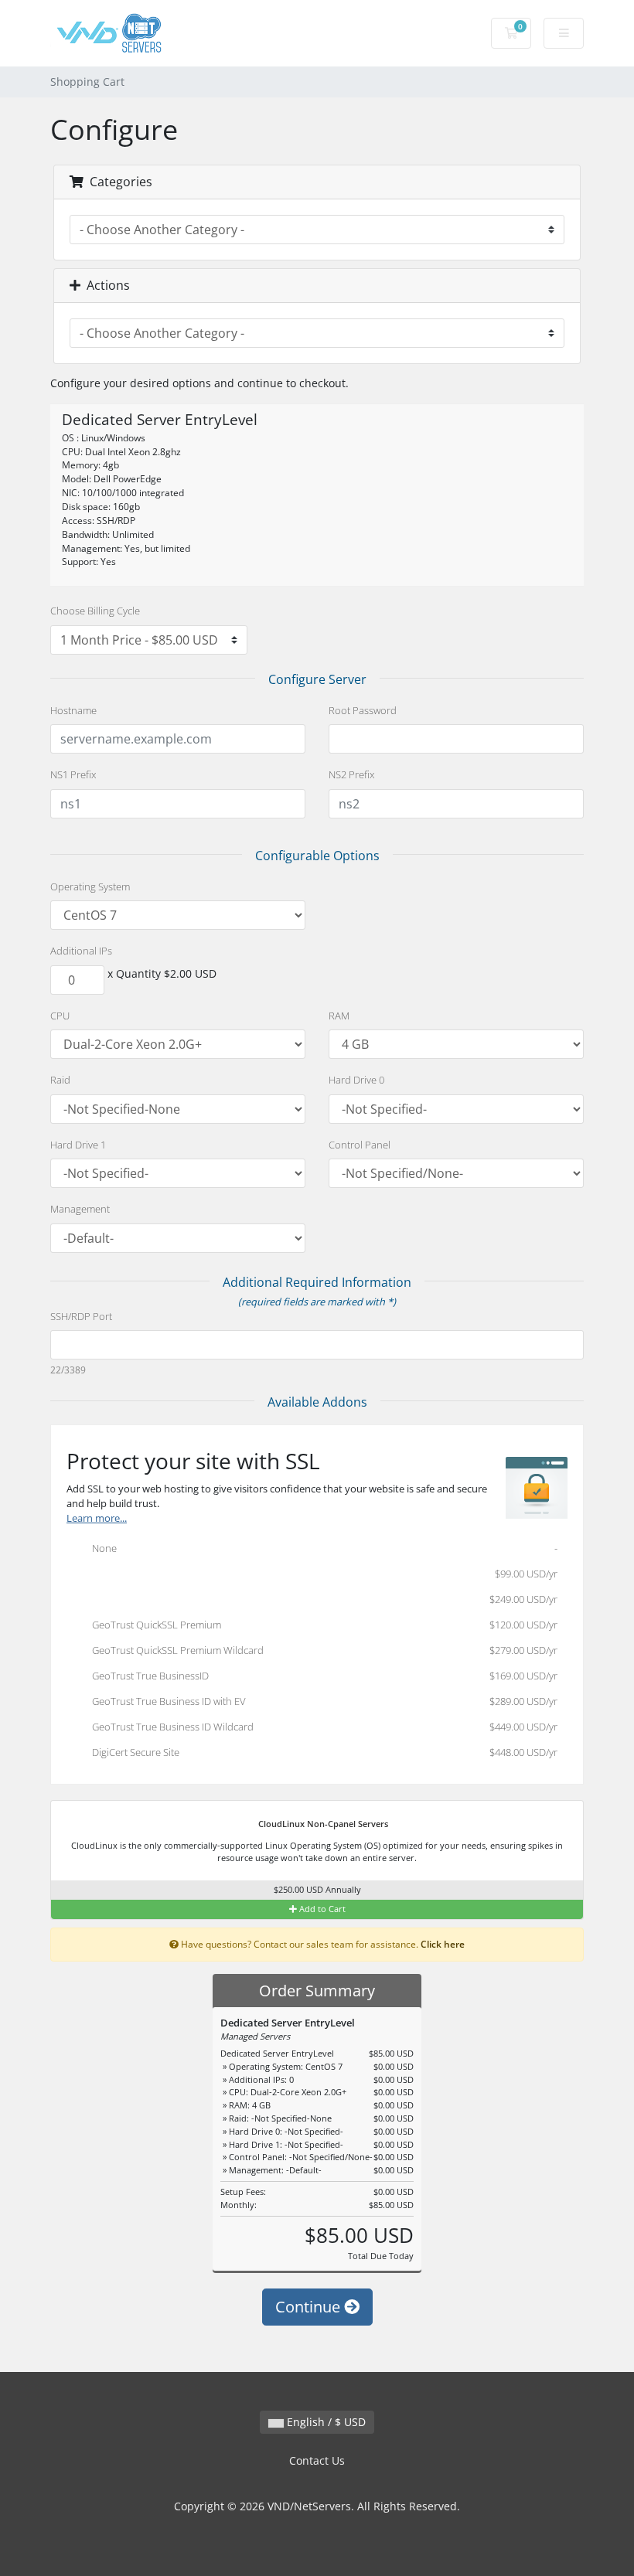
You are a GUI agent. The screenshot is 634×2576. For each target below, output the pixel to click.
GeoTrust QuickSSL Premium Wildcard (321, 1650)
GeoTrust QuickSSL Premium (321, 1625)
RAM (339, 1016)
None (321, 1548)
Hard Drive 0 (356, 1080)
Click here (443, 1944)
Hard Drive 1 (78, 1145)
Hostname (73, 710)
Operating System (90, 886)
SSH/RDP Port (81, 1316)
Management (80, 1209)
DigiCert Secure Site (321, 1752)
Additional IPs (81, 951)
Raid (60, 1080)
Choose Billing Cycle (95, 611)
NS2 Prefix (351, 774)
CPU (60, 1016)
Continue (310, 2307)
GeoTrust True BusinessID (321, 1676)
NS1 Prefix (73, 774)
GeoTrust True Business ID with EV (321, 1701)
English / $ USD (325, 2422)
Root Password (363, 710)
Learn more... (97, 1518)
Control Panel (360, 1145)
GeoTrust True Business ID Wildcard (321, 1727)
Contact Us (317, 2460)
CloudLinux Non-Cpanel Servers (322, 1824)
